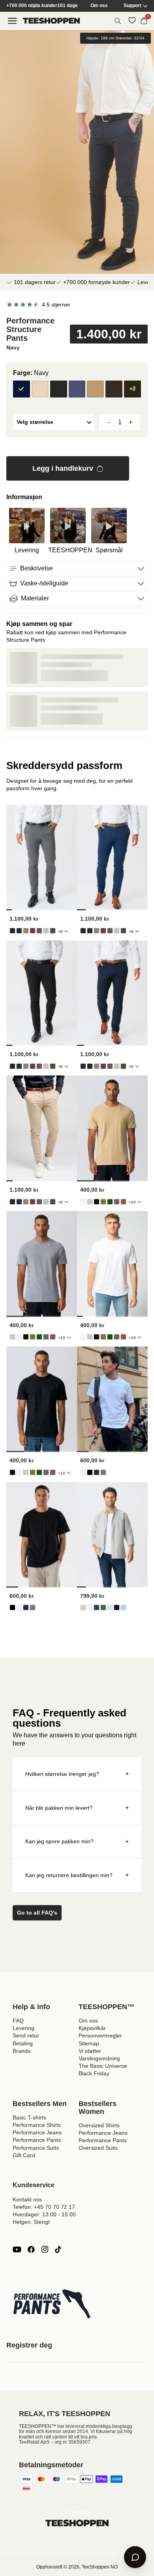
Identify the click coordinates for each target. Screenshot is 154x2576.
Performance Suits (36, 2148)
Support (132, 6)
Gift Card (24, 2155)
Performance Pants (37, 2140)
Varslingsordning (99, 2058)
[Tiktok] (58, 2249)
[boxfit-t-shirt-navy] (97, 1472)
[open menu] (12, 21)
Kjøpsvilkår (92, 2028)
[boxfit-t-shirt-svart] (90, 1472)
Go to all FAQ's (37, 1913)
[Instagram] (45, 2249)
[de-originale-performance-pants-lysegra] (46, 931)
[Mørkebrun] (114, 389)
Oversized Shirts (99, 2125)
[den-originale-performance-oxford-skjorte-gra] (83, 1607)
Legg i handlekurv (63, 468)
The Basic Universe (103, 2066)
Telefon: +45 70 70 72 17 (44, 2207)
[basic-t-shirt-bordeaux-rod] (123, 1202)
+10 (132, 1202)
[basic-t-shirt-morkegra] (117, 1202)
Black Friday (94, 2073)
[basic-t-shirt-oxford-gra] (90, 1202)
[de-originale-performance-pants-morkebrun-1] (39, 931)
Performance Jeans (37, 2132)
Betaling (23, 2043)
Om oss (99, 6)
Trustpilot (77, 2512)
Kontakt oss (27, 2199)
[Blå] (77, 389)
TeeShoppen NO (100, 2567)
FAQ (18, 2021)
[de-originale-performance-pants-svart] (12, 931)
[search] (118, 21)
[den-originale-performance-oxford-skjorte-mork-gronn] (103, 1607)
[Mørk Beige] (95, 389)
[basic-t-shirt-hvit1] (83, 1202)
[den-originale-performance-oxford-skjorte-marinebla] (97, 1607)
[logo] (51, 21)
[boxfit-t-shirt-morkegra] (103, 1472)
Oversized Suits (98, 2148)
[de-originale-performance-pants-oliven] (26, 931)
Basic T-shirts (29, 2117)
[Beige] (40, 389)
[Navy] (22, 389)
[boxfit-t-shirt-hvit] (83, 1472)
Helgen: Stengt (31, 2222)
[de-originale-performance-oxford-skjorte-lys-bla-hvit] (123, 1607)
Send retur (26, 2036)
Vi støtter (90, 2051)
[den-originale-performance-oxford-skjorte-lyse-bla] (110, 1607)
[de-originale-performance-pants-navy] (19, 931)
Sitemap (89, 2043)
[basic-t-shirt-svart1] (97, 1202)
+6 (60, 931)
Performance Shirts (37, 2125)
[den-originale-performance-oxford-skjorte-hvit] (90, 1607)
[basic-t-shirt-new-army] (103, 1202)
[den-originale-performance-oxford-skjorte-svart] (117, 1607)
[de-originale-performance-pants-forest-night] (53, 931)
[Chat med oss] (135, 2557)
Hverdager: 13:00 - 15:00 (44, 2214)
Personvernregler (100, 2036)
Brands (22, 2051)
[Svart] (59, 389)
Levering (23, 2028)
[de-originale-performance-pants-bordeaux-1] (33, 931)
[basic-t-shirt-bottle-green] (110, 1202)
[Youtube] (17, 2249)
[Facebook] (31, 2249)
